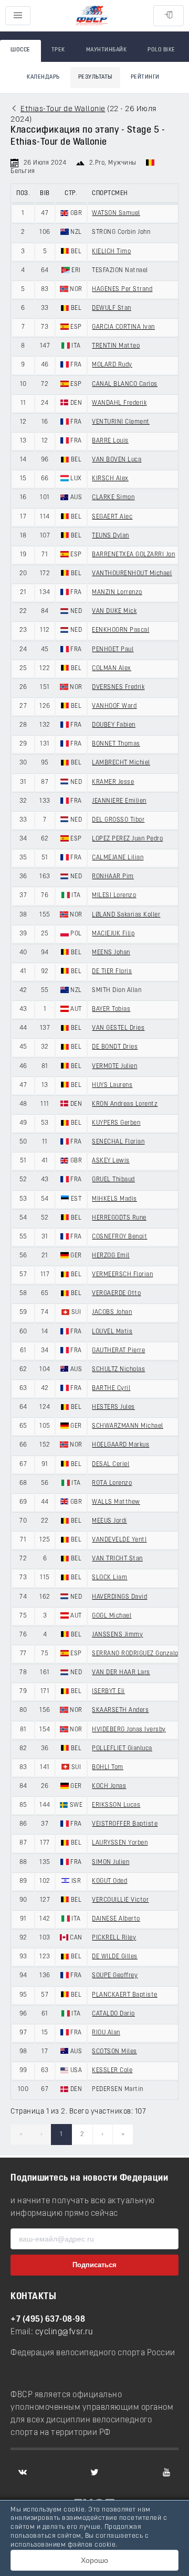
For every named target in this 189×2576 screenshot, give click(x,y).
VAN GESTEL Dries (118, 1028)
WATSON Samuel (116, 213)
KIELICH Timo (111, 252)
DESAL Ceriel (111, 1464)
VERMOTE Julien (114, 1066)
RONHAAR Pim (113, 877)
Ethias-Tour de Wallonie (63, 109)
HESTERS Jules (113, 1407)
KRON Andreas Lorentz (125, 1104)
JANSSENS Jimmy (117, 1635)
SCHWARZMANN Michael (128, 1426)
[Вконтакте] (23, 2472)
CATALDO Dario (113, 2014)
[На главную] (92, 16)
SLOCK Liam (109, 1578)
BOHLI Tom (108, 1767)
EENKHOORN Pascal (120, 630)
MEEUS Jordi (109, 1521)
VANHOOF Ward (114, 706)
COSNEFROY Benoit (119, 1237)
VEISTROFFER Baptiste (125, 1824)
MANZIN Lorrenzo (117, 592)
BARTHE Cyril (111, 1388)
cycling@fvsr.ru (64, 2332)
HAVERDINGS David (119, 1597)
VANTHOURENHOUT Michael (132, 574)
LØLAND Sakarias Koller (126, 915)
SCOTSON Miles (114, 2052)
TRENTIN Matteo (116, 346)
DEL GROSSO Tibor (118, 820)
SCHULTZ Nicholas (118, 1370)
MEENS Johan (111, 953)
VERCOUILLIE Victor (120, 1900)
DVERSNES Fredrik (118, 687)
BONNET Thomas (116, 744)
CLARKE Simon (113, 498)
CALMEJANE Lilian (118, 858)
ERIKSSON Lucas (116, 1805)
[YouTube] (166, 2472)
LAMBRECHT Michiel (121, 763)
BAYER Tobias (111, 1009)
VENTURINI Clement (121, 422)
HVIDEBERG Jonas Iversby (129, 1730)
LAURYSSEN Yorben (120, 1843)
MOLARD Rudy (112, 365)
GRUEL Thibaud (113, 1180)
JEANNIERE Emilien (119, 801)
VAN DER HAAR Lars (121, 1673)
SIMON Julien (111, 1862)
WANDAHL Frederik (119, 403)
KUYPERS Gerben (116, 1123)
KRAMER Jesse (113, 782)
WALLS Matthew (116, 1502)
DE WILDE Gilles (115, 1957)
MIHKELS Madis (114, 1199)
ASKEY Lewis (111, 1161)
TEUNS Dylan (111, 536)
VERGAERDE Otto (116, 1294)
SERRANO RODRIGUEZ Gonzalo (135, 1654)
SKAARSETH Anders (120, 1710)
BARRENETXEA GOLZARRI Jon (133, 555)
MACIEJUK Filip (113, 934)
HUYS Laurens (112, 1085)
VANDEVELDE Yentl (119, 1540)
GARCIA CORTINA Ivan (123, 327)
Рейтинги (145, 77)
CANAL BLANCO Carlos (125, 384)
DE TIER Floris (112, 972)
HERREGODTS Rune (119, 1218)
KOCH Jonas (109, 1786)
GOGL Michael (112, 1616)
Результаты (95, 77)
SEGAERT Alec (112, 517)
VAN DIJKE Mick (114, 611)
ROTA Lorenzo (112, 1483)
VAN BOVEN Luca (117, 460)
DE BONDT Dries (115, 1047)
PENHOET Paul (113, 650)
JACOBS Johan (112, 1312)
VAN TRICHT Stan (117, 1559)
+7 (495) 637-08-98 (48, 2320)
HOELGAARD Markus (120, 1445)
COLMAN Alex (112, 669)
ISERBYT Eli (108, 1691)
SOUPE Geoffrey (115, 1976)
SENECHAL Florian (118, 1142)
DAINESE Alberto (116, 1919)
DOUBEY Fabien (114, 725)
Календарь (43, 77)
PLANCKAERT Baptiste (125, 1995)
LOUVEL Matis (112, 1332)
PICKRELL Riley (114, 1938)
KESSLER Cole (112, 2071)
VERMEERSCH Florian (122, 1275)
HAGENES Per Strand (122, 289)
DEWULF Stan (112, 308)
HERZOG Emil (111, 1256)
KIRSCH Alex (110, 479)
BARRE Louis (110, 441)
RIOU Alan (106, 2033)
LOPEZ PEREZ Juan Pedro (127, 839)
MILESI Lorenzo (114, 896)
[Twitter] (94, 2472)
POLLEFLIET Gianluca (122, 1749)
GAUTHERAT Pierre (118, 1351)
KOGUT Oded (109, 1881)
